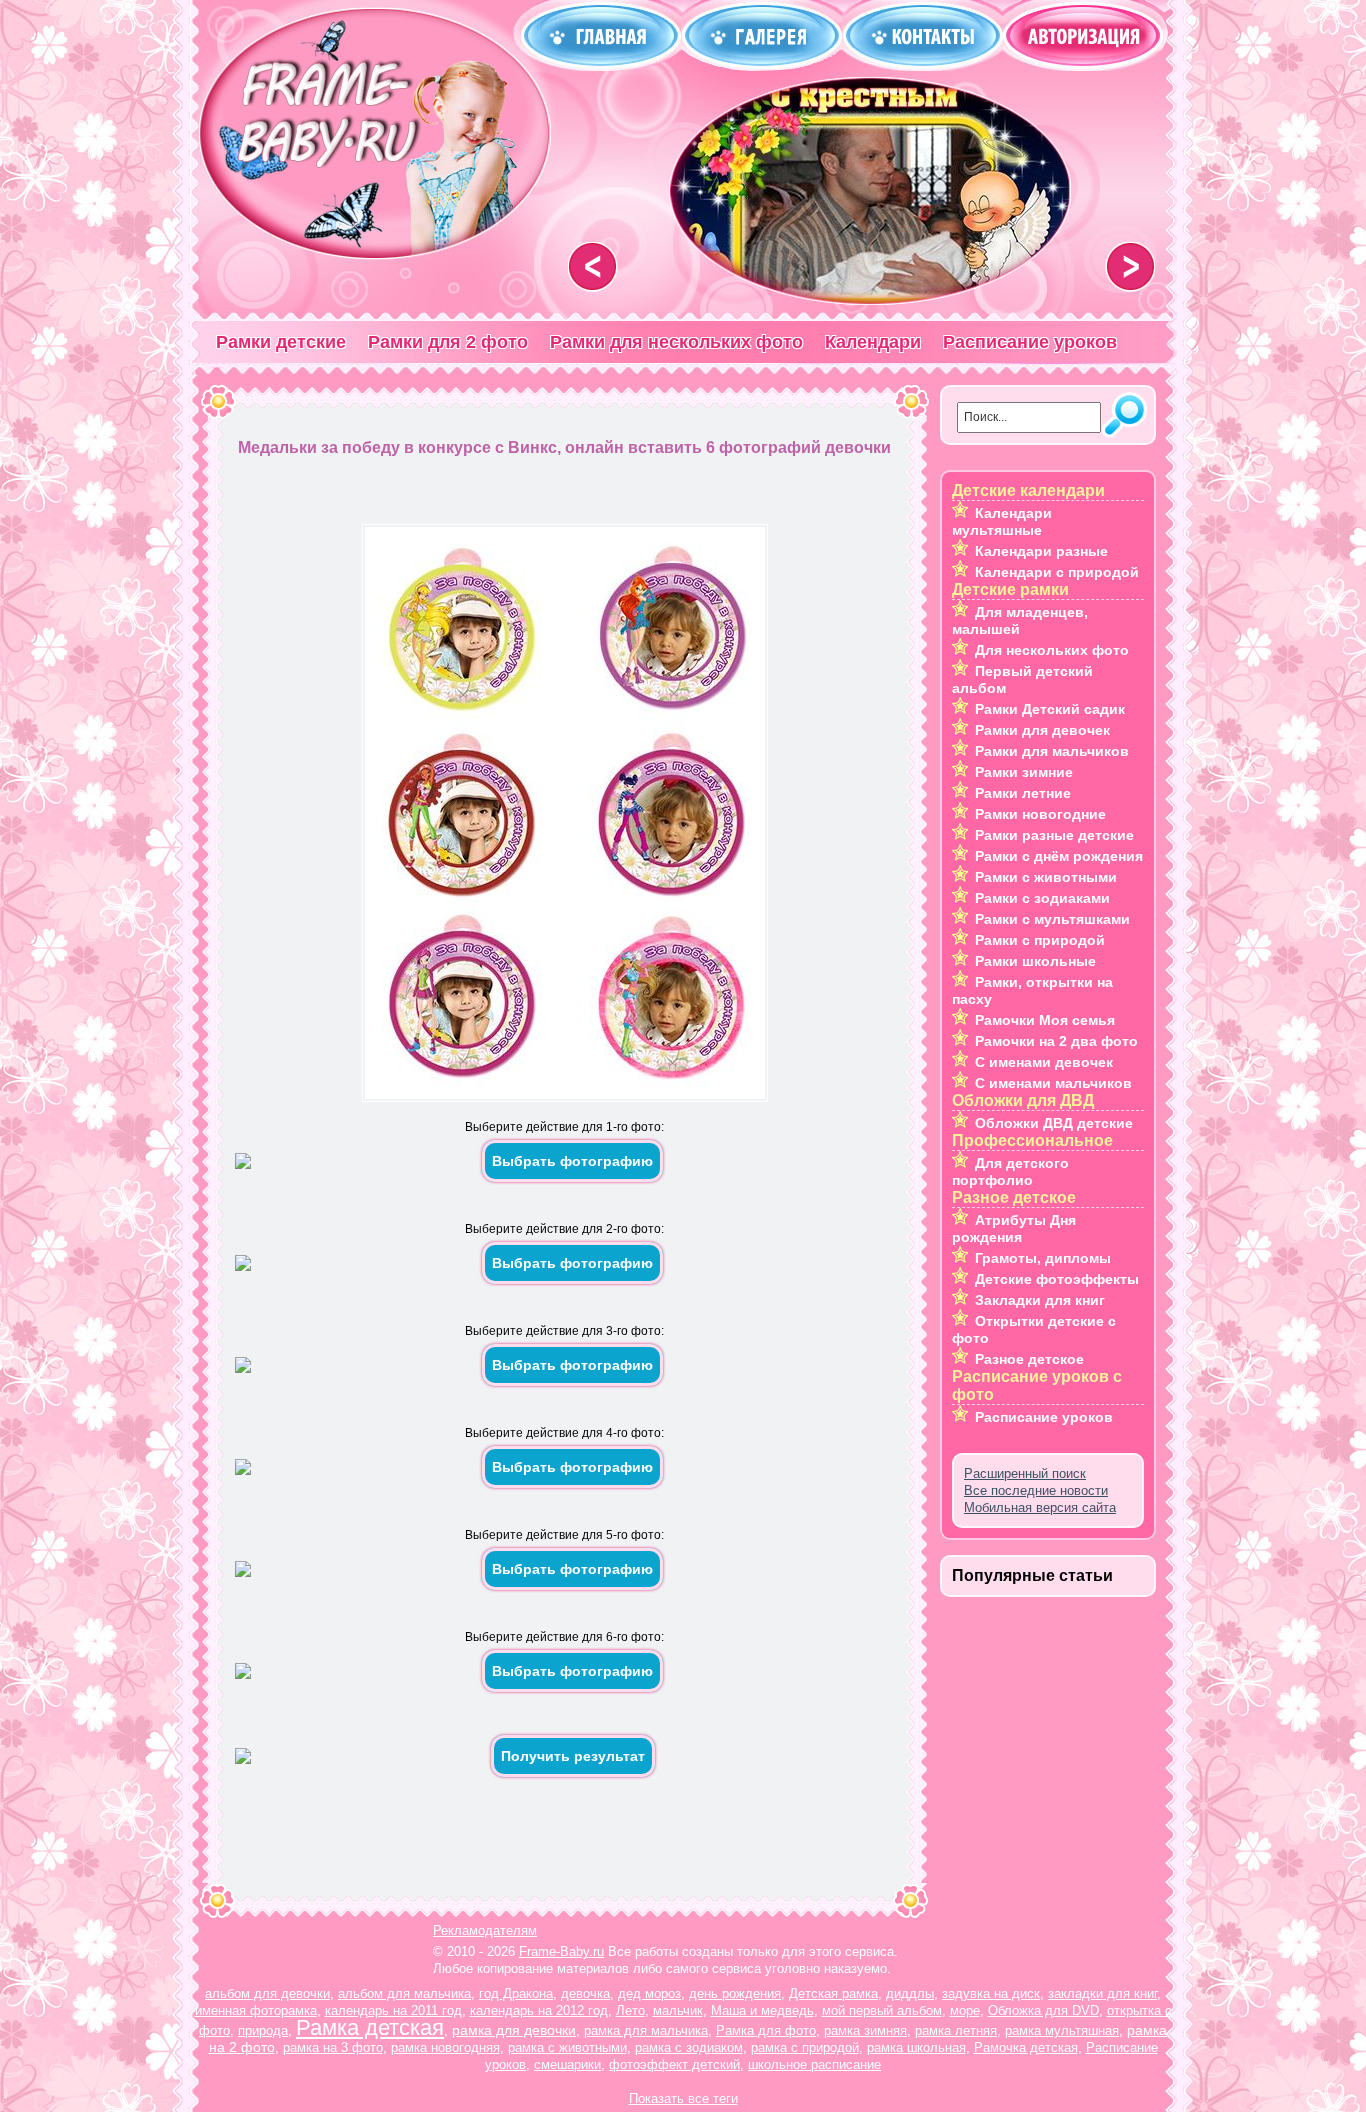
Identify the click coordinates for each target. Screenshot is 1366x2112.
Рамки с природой (1040, 940)
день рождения (735, 1993)
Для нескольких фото (1052, 650)
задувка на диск (991, 1993)
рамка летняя (956, 2030)
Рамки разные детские (1054, 835)
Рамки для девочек (1042, 730)
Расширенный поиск (1025, 1473)
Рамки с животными (1046, 877)
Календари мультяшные (1002, 521)
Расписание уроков (1030, 342)
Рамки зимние (1024, 772)
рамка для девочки (514, 2030)
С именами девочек (1044, 1062)
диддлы (910, 1993)
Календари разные (1041, 551)
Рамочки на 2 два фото (1056, 1041)
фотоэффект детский (674, 2064)
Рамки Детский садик (1050, 709)
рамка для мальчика (646, 2030)
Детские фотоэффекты (1057, 1279)
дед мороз (649, 1993)
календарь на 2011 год (393, 2010)
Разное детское (1029, 1359)
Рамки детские (281, 342)
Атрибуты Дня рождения (1014, 1228)
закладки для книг (1102, 1993)
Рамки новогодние (1040, 814)
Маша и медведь (762, 2010)
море (965, 2010)
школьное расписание (814, 2064)
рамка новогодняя (445, 2047)
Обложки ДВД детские (1054, 1123)
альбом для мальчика (404, 1993)
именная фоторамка (256, 2010)
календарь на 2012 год (539, 2010)
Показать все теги (683, 2098)
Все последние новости (1036, 1490)
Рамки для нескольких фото (676, 342)
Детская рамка (833, 1993)
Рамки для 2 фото (448, 342)
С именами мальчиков (1053, 1083)
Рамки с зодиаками (1042, 898)
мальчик (678, 2010)
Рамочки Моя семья (1045, 1020)
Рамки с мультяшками (1052, 919)
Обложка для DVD (1043, 2010)
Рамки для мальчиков (1052, 751)
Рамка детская (370, 2027)
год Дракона (516, 1993)
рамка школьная (916, 2047)
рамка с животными (567, 2047)
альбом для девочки (267, 1993)
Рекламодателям (485, 1930)
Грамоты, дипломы (1043, 1258)
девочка (585, 1993)
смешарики (567, 2064)
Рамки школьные (1035, 961)
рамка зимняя (865, 2030)
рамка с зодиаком (689, 2047)
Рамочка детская (1026, 2047)
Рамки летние (1023, 793)
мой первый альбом (882, 2010)
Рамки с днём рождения (1059, 856)
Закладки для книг (1040, 1300)
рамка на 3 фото (333, 2047)
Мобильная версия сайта (1040, 1507)
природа (263, 2030)
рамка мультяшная (1062, 2030)
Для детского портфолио (1010, 1171)
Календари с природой (1057, 572)
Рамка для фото (766, 2030)
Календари (873, 342)
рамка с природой (805, 2047)
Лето (630, 2010)
